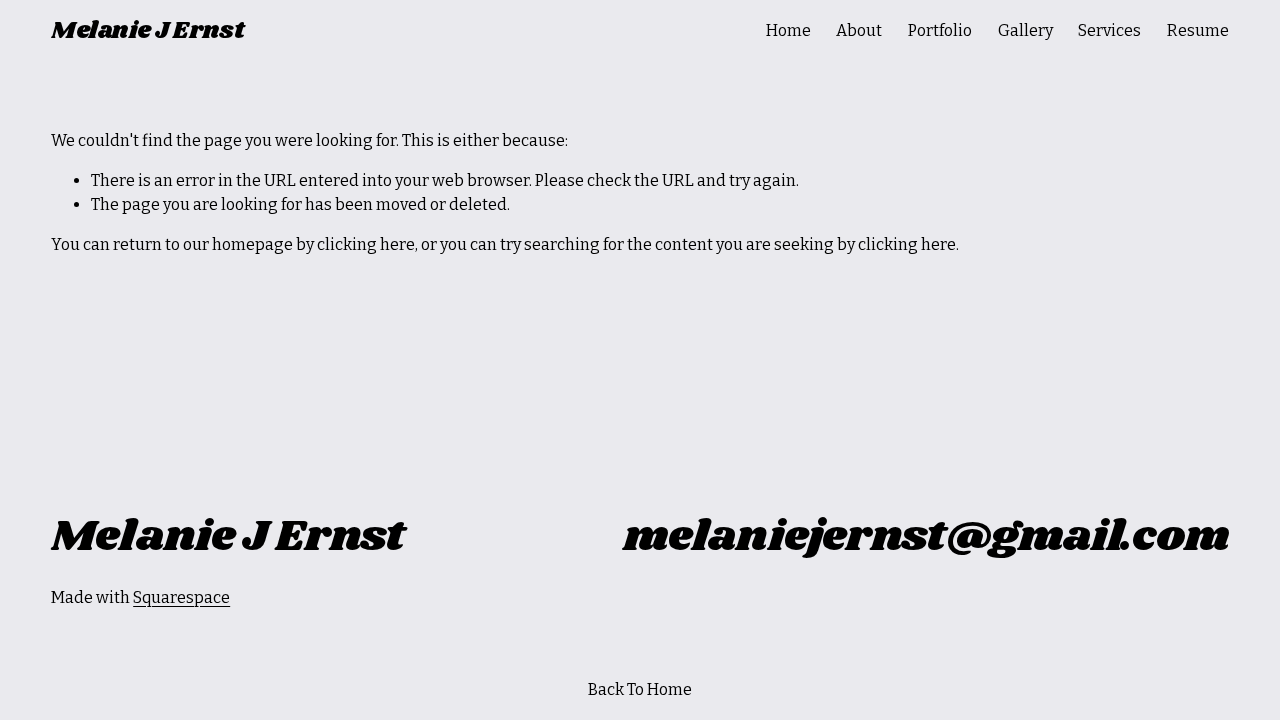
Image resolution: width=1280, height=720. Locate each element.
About (859, 30)
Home (788, 30)
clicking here (366, 244)
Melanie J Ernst (147, 31)
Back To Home (640, 689)
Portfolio (940, 30)
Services (1109, 30)
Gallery (1025, 30)
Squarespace (181, 597)
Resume (1198, 30)
